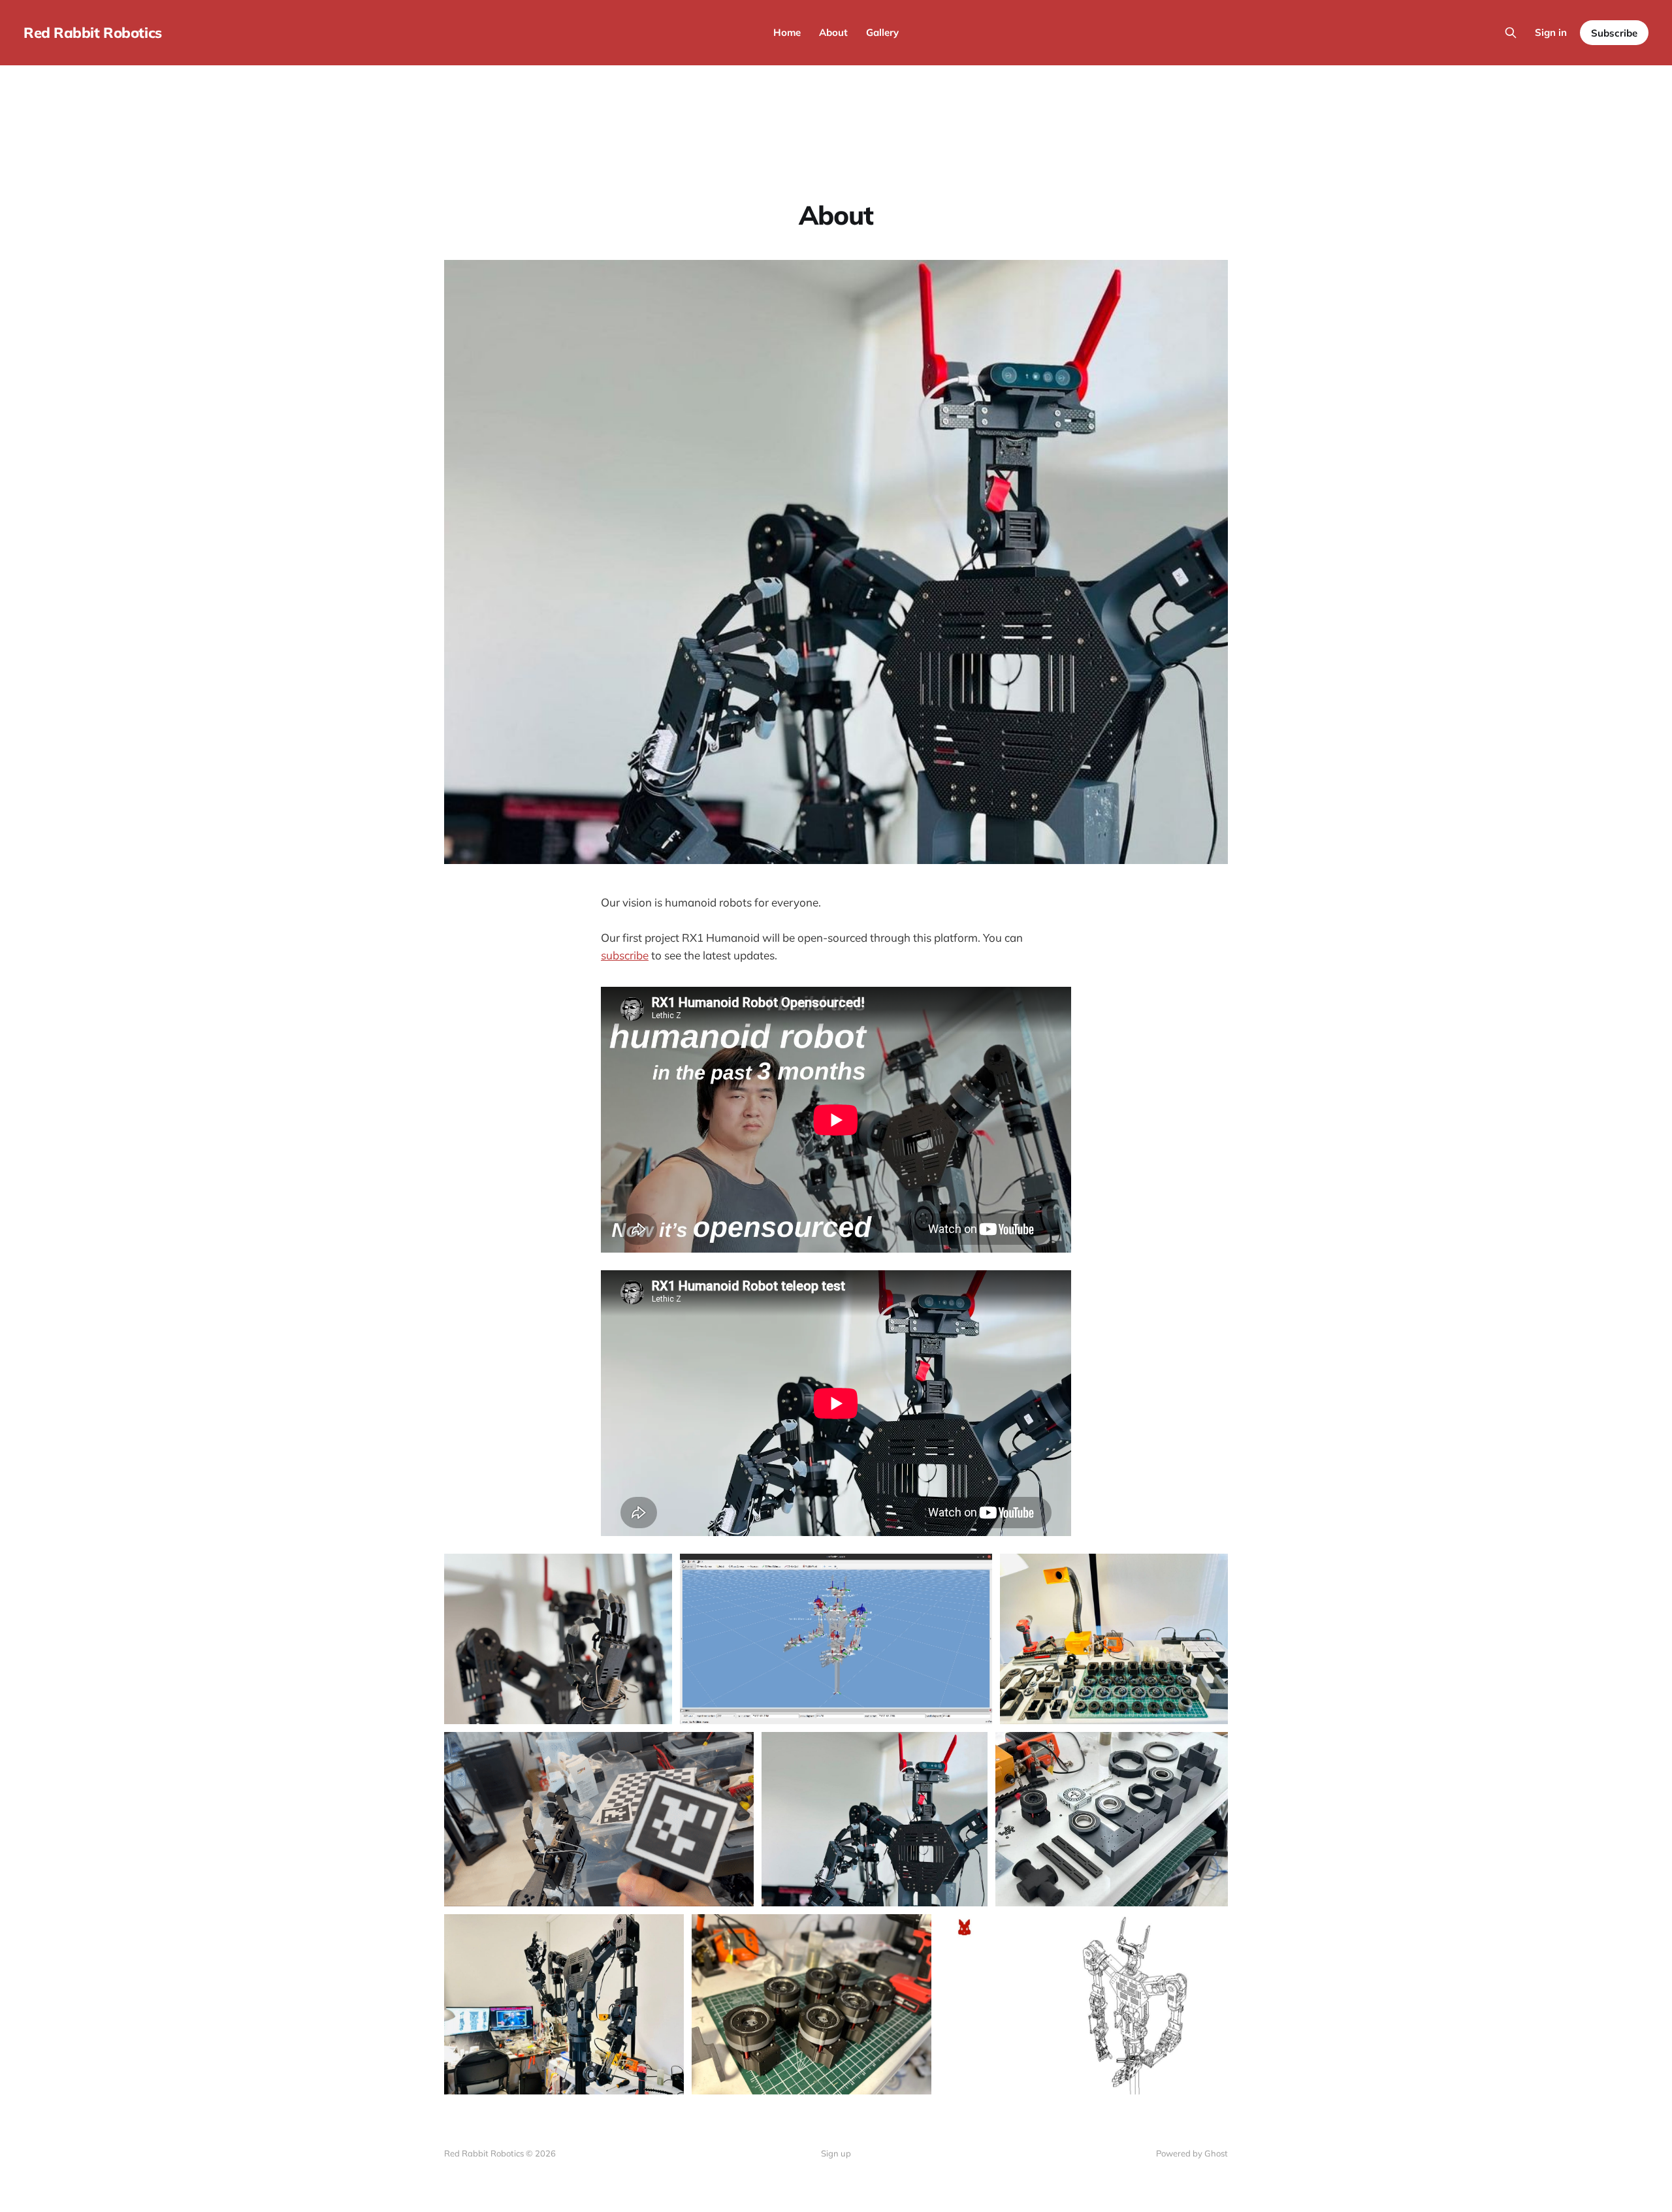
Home (787, 32)
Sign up (836, 2153)
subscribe (625, 955)
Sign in (1551, 32)
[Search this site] (1511, 33)
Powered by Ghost (1192, 2153)
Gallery (882, 32)
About (833, 32)
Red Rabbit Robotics (93, 33)
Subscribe (1614, 33)
